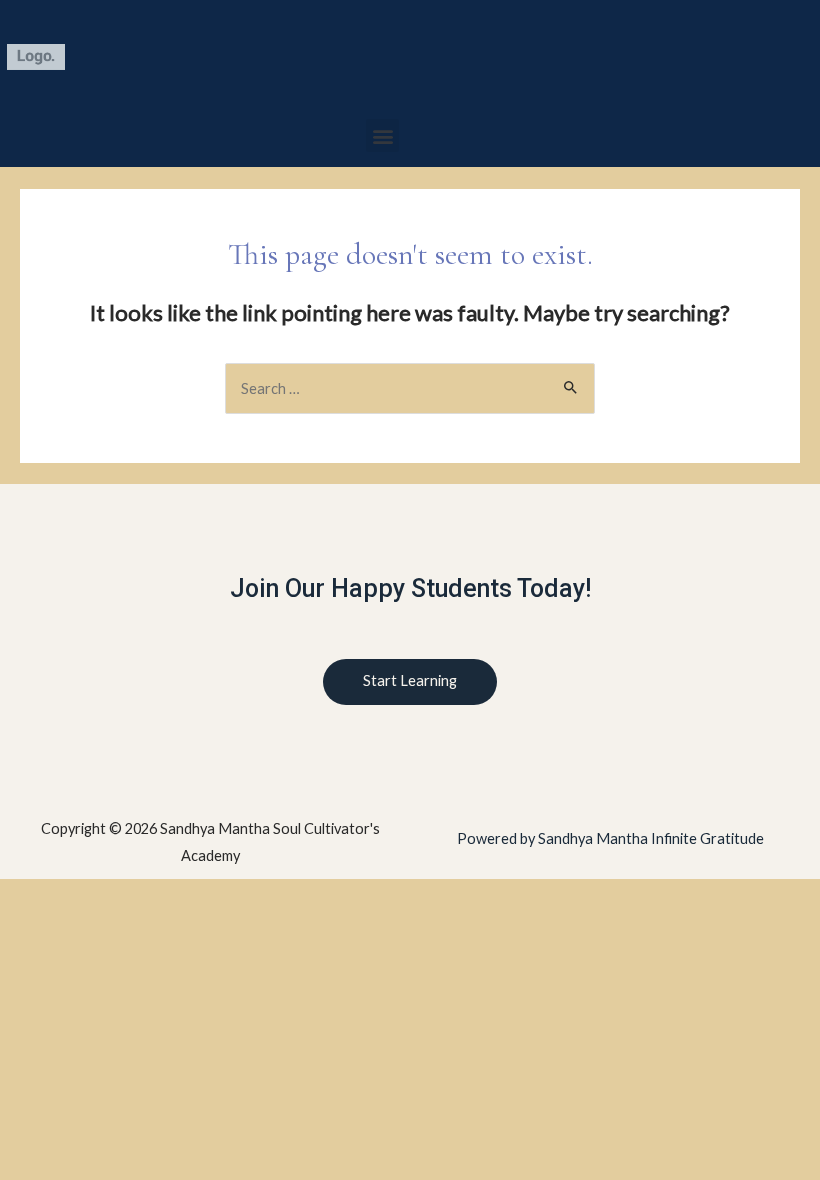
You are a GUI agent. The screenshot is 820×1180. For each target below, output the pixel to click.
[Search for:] (410, 388)
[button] (382, 135)
